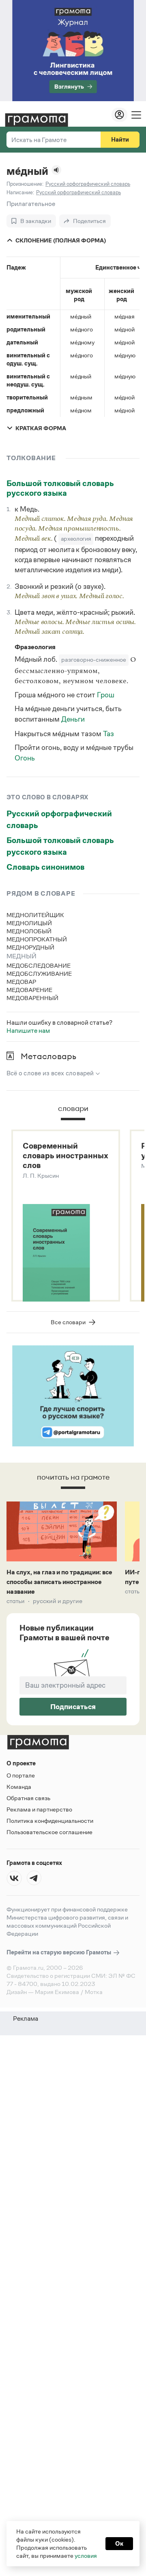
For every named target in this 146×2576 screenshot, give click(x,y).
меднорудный (30, 947)
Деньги (73, 719)
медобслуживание (39, 974)
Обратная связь (28, 1798)
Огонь (25, 758)
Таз (108, 734)
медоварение (29, 990)
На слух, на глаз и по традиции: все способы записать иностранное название (59, 1582)
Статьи (16, 1601)
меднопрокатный (37, 939)
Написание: (20, 192)
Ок (119, 2543)
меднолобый (29, 931)
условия (86, 2556)
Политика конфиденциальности (50, 1821)
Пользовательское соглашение (49, 1832)
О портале (21, 1775)
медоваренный (32, 998)
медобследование (39, 965)
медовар (21, 982)
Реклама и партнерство (39, 1809)
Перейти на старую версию (59, 1952)
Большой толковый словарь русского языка (60, 488)
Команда (19, 1787)
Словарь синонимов (45, 867)
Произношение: (25, 184)
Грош (106, 695)
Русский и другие (58, 1601)
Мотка (94, 1992)
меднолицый (29, 923)
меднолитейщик (35, 915)
